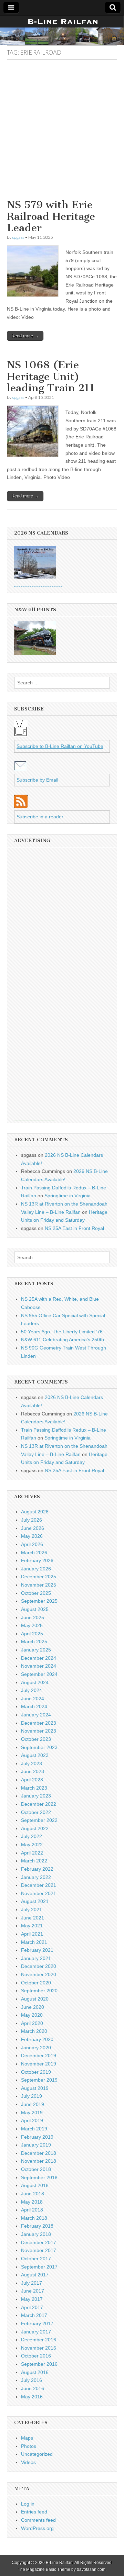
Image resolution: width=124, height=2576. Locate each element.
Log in (28, 2504)
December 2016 (39, 2340)
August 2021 (35, 1901)
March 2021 (34, 1942)
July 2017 (32, 2283)
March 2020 (34, 2031)
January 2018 (36, 2234)
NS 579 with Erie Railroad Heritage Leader (51, 216)
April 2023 (32, 1780)
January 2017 (36, 2332)
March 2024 (34, 1706)
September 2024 (39, 1674)
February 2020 (37, 2039)
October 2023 (36, 1739)
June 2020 (33, 2007)
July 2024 (32, 1690)
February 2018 (37, 2226)
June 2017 (33, 2291)
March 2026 (34, 1553)
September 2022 (39, 1820)
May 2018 (32, 2202)
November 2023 (39, 1731)
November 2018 (39, 2161)
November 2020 (39, 1974)
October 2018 (36, 2169)
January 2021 (36, 1958)
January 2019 (36, 2145)
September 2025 (39, 1601)
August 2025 (35, 1609)
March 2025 (34, 1642)
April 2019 (32, 2120)
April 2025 (32, 1634)
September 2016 (39, 2364)
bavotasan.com (91, 2569)
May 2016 (32, 2397)
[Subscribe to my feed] (21, 806)
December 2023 (39, 1723)
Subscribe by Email (37, 780)
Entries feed (34, 2512)
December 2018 (39, 2153)
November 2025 (39, 1585)
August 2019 (35, 2088)
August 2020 (35, 1999)
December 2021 (39, 1885)
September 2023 (39, 1747)
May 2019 (32, 2113)
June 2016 (33, 2388)
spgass (18, 237)
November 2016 (39, 2348)
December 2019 (39, 2056)
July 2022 (32, 1836)
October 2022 (36, 1812)
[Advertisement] (62, 132)
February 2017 (37, 2323)
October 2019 (36, 2072)
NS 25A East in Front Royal (74, 1228)
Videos (28, 2462)
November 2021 (39, 1893)
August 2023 (35, 1755)
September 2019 (39, 2080)
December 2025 (39, 1577)
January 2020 (36, 2048)
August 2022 (35, 1828)
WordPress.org (37, 2528)
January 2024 (36, 1715)
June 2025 (33, 1617)
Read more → (25, 336)
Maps (27, 2438)
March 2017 (34, 2315)
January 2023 (36, 1796)
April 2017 (32, 2307)
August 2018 (35, 2185)
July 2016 (32, 2380)
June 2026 (33, 1528)
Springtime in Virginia (68, 1196)
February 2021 (37, 1950)
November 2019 (39, 2064)
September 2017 (39, 2267)
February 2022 (37, 1869)
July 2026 (32, 1520)
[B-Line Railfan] (62, 30)
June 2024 (33, 1699)
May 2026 (32, 1536)
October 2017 (36, 2259)
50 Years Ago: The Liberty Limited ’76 (62, 1332)
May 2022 (32, 1845)
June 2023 (33, 1771)
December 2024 (39, 1658)
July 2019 (32, 2096)
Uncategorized (37, 2454)
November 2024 (39, 1666)
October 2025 (36, 1593)
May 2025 (32, 1625)
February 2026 (37, 1560)
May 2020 (32, 2015)
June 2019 (33, 2104)
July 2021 (32, 1909)
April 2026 (32, 1544)
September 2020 (39, 1991)
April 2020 (32, 2023)
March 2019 (34, 2129)
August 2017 (35, 2275)
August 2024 (35, 1682)
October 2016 (36, 2356)
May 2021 (32, 1926)
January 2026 (36, 1569)
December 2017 (39, 2242)
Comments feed (38, 2520)
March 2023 (34, 1788)
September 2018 (39, 2177)
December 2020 (39, 1966)
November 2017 (39, 2250)
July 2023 (32, 1763)
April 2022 (32, 1853)
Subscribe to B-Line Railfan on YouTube (60, 746)
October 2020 (36, 1983)
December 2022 (39, 1804)
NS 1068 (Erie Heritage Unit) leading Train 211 (51, 376)
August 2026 (35, 1512)
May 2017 (32, 2299)
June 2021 (33, 1918)
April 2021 (32, 1934)
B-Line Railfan (59, 2563)
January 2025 (36, 1650)
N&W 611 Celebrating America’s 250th (63, 1340)
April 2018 (32, 2210)
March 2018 (34, 2218)
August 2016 (35, 2372)
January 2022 (36, 1877)
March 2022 (34, 1861)
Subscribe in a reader (40, 817)
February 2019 (37, 2137)
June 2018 (33, 2194)
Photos (29, 2446)
